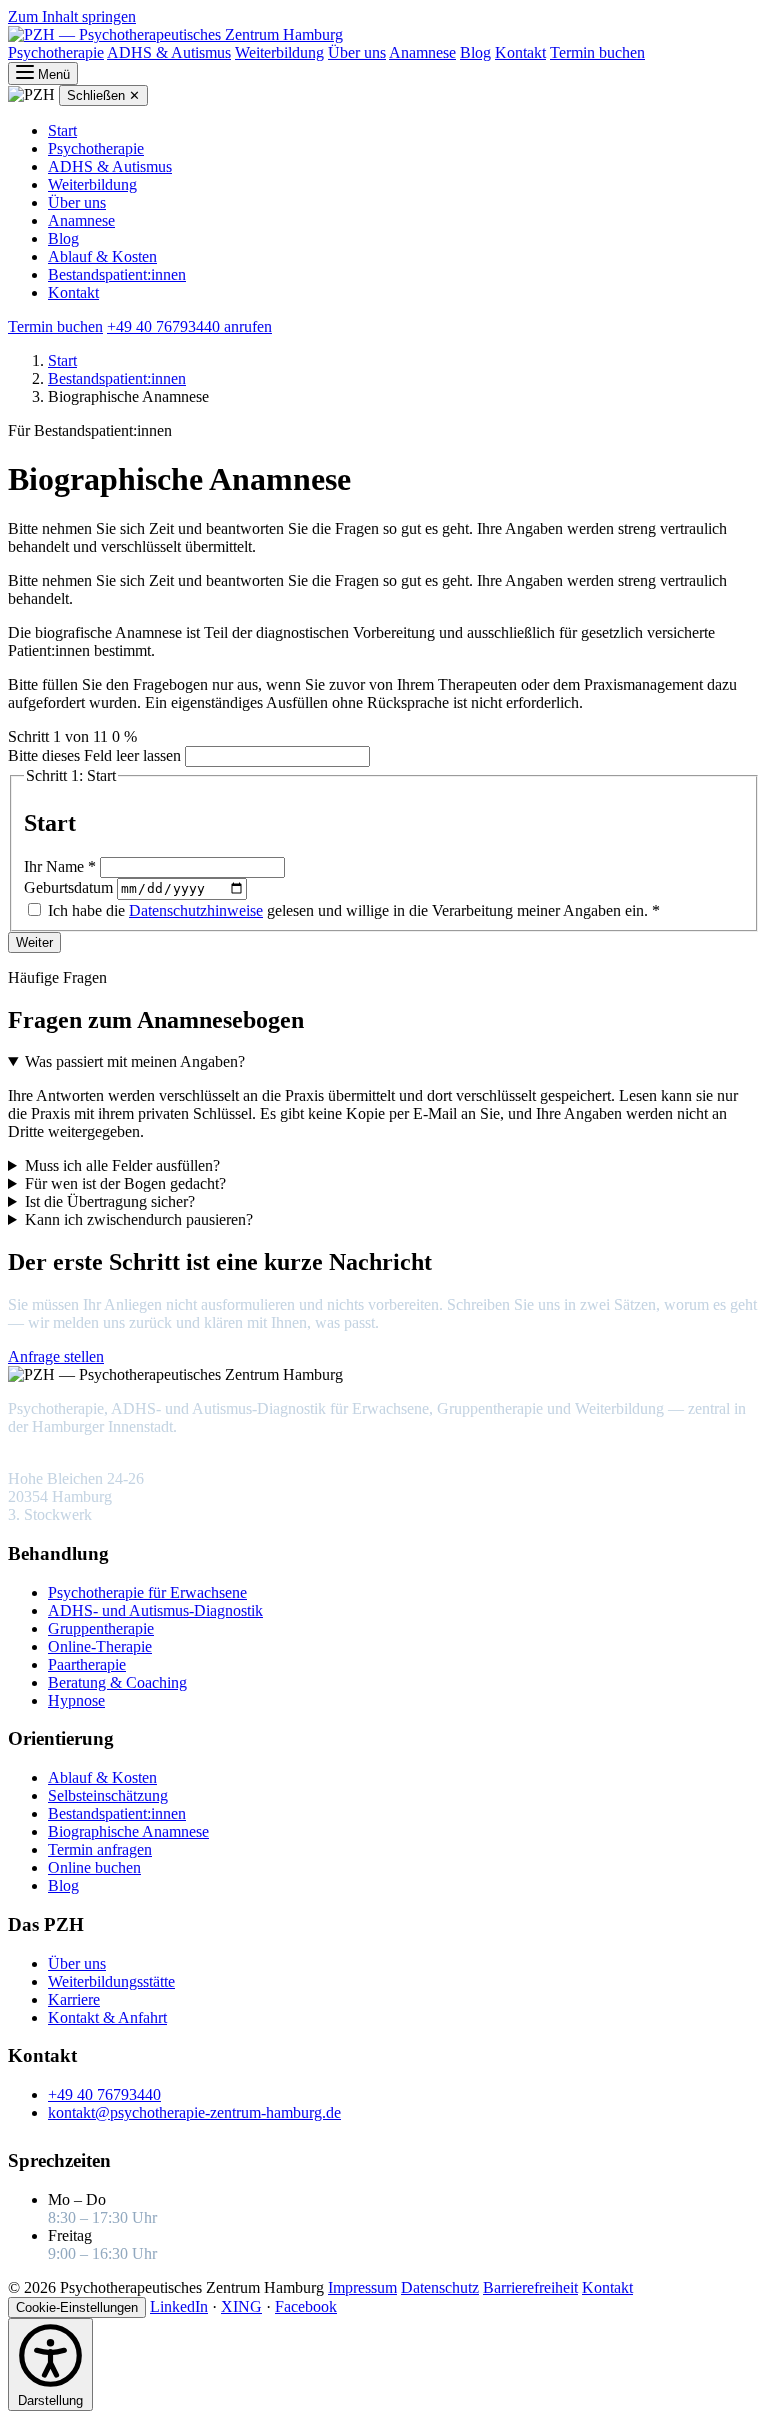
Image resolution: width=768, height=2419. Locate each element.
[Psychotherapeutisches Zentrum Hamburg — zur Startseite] (175, 34)
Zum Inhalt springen (72, 16)
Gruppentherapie (101, 1628)
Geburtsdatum (70, 887)
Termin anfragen (100, 1849)
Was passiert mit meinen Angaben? (135, 1061)
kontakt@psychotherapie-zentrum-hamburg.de (194, 2112)
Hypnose (76, 1700)
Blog (475, 52)
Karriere (74, 1999)
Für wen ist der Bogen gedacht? (125, 1183)
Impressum (362, 2287)
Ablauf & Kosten (102, 256)
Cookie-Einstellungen (77, 2307)
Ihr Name (60, 866)
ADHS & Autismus (169, 52)
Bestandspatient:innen (117, 274)
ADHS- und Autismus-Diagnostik (155, 1610)
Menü (52, 74)
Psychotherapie (56, 52)
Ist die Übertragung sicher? (110, 1201)
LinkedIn (179, 2306)
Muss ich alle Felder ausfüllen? (122, 1165)
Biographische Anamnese (128, 1831)
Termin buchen (597, 52)
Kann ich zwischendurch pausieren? (139, 1219)
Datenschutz (440, 2287)
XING (241, 2306)
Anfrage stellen (56, 1356)
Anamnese (422, 52)
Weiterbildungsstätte (111, 1981)
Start (62, 130)
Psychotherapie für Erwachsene (147, 1592)
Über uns (357, 52)
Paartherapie (87, 1664)
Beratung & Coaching (117, 1682)
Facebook (306, 2306)
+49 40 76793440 (164, 1356)
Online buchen (94, 1867)
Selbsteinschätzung (108, 1795)
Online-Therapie (100, 1646)
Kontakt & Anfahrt (107, 2017)
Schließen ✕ (103, 95)
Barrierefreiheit (530, 2287)
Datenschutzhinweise (196, 910)
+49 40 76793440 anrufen (189, 326)
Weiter (34, 942)
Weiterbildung (279, 52)
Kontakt (520, 52)
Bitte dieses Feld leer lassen (94, 755)
